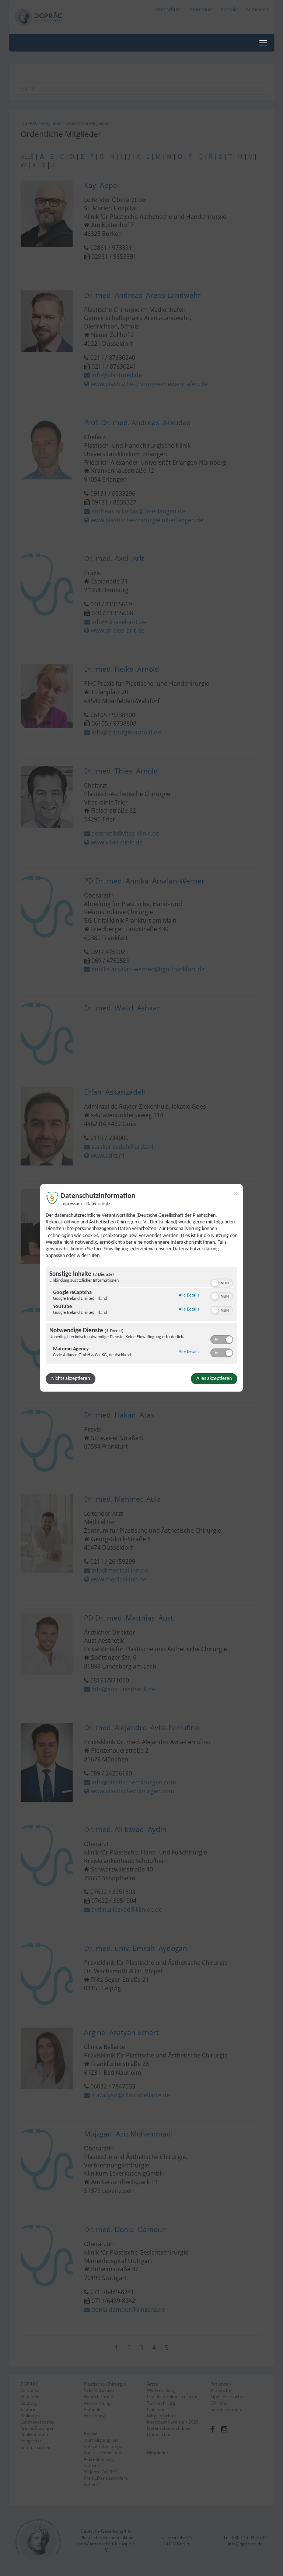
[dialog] (141, 1288)
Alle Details (189, 1295)
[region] (141, 1316)
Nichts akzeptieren (71, 1379)
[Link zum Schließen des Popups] (235, 1194)
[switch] (222, 1282)
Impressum (71, 1204)
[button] (215, 1283)
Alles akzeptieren (214, 1379)
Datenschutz (98, 1204)
